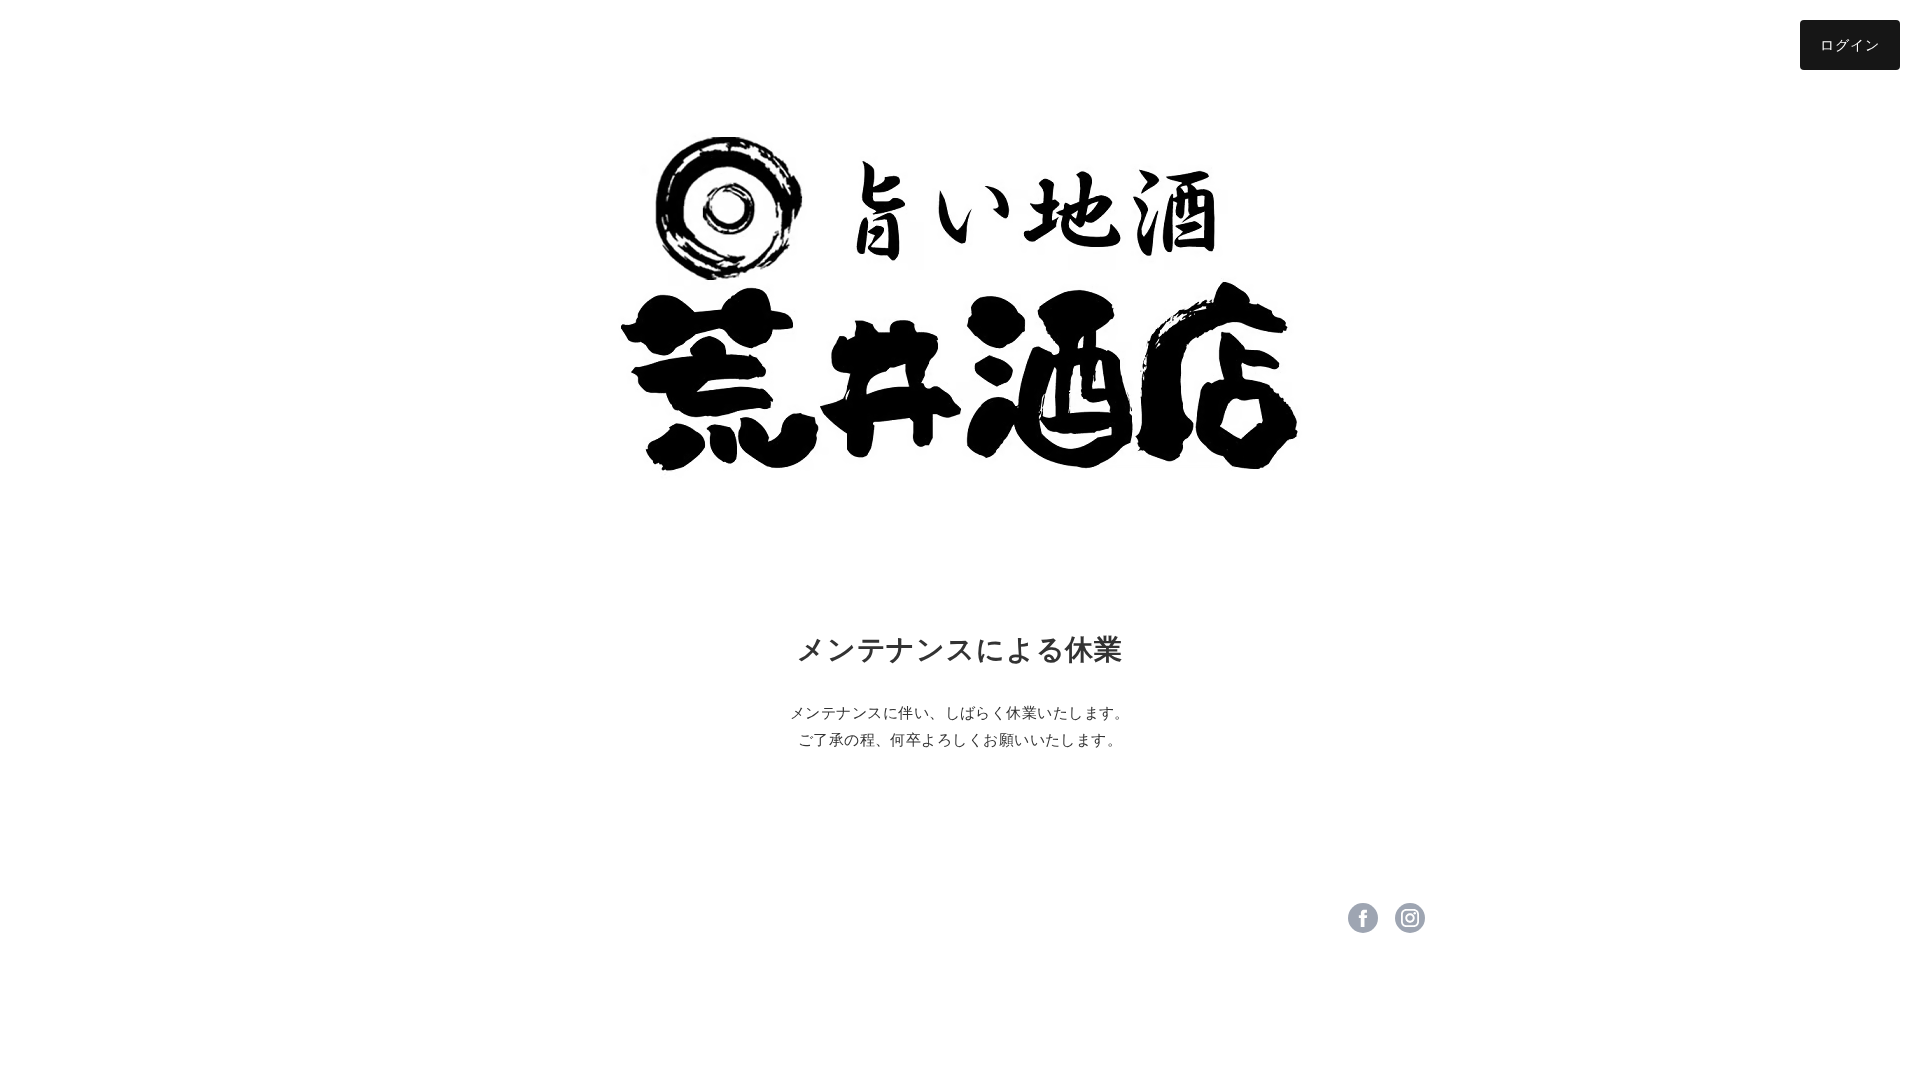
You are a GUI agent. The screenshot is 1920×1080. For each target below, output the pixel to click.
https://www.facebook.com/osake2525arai (1363, 918)
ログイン (1850, 44)
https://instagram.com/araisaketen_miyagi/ (1410, 918)
